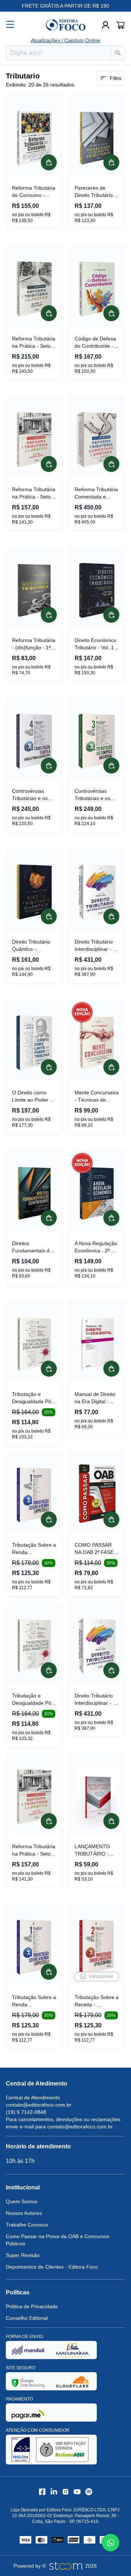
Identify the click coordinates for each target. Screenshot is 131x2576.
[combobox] (58, 53)
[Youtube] (77, 2492)
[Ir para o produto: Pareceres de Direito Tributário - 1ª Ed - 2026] (97, 138)
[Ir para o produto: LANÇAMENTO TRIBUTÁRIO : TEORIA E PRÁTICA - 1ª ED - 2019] (97, 1797)
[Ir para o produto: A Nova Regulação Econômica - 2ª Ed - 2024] (97, 1194)
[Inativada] (28, 2350)
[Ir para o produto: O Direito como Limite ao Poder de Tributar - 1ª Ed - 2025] (34, 1043)
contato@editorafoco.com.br (39, 2105)
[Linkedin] (54, 2492)
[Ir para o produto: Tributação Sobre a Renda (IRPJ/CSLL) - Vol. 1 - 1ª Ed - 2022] (34, 1495)
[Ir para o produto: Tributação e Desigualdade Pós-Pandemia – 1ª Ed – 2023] (34, 1344)
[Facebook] (42, 2492)
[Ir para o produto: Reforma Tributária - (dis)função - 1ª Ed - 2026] (34, 590)
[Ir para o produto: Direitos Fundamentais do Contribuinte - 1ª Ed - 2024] (34, 1194)
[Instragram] (65, 2492)
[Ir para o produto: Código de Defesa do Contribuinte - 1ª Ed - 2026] (97, 289)
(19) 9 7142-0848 (26, 2112)
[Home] (65, 25)
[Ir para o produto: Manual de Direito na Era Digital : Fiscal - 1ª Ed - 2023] (97, 1344)
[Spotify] (89, 2492)
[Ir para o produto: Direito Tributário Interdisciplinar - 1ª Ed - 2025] (97, 892)
